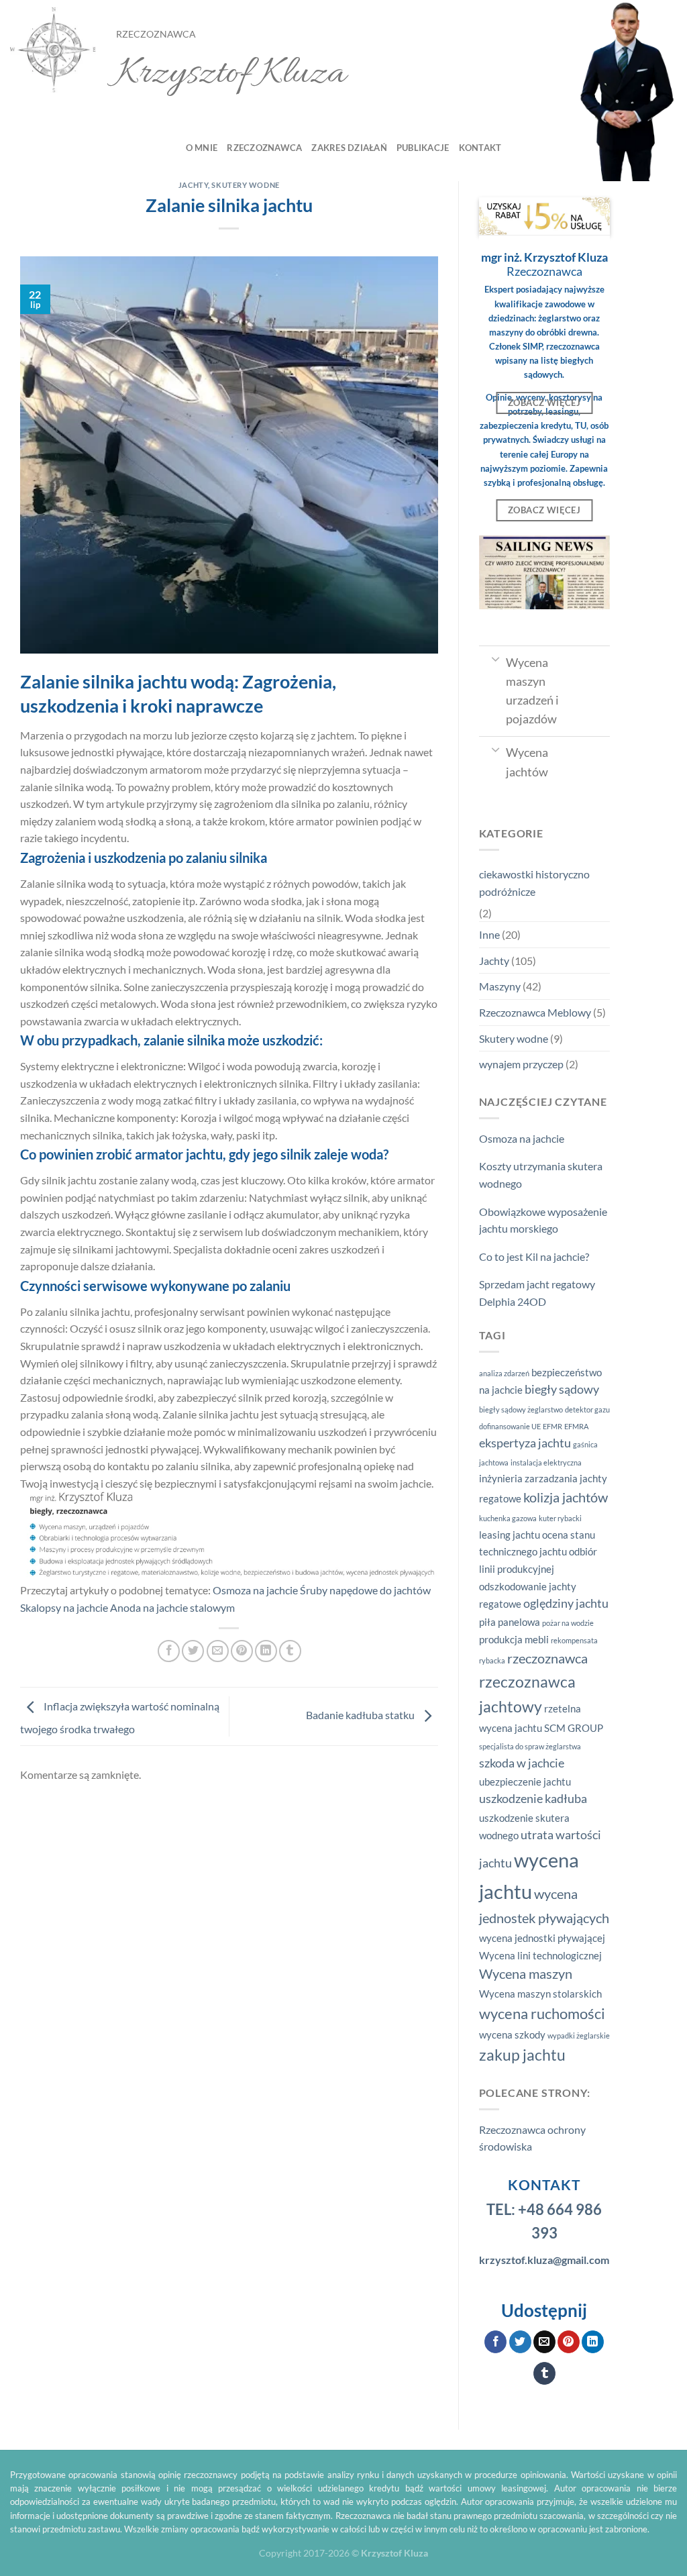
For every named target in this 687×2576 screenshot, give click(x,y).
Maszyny (500, 986)
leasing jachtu (510, 1535)
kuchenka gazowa (508, 1518)
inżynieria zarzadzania (528, 1478)
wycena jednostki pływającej (542, 1938)
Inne (489, 934)
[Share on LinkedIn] (266, 1651)
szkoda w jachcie (522, 1763)
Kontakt (480, 148)
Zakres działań (349, 148)
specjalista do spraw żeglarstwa (530, 1746)
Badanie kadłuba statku (361, 1715)
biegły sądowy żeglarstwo (521, 1409)
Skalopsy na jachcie (64, 1607)
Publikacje (423, 148)
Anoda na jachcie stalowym (172, 1607)
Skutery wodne (245, 185)
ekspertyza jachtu (525, 1443)
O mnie (202, 148)
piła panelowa (510, 1622)
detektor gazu (587, 1409)
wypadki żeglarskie (579, 2036)
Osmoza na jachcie (255, 1590)
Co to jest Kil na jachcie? (534, 1256)
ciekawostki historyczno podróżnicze (534, 883)
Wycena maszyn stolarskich (540, 1994)
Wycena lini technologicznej (540, 1955)
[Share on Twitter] (193, 1651)
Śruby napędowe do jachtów (365, 1590)
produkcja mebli (514, 1639)
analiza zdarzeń (504, 1373)
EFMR (552, 1426)
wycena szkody (512, 2034)
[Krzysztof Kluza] (53, 51)
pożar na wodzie (568, 1623)
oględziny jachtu (566, 1603)
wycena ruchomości (542, 2014)
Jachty (193, 185)
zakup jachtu (522, 2055)
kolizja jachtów (566, 1497)
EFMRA (576, 1426)
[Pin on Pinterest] (242, 1651)
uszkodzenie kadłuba (533, 1799)
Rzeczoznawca (264, 148)
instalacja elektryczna (546, 1462)
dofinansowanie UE (510, 1426)
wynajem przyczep (521, 1064)
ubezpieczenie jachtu (525, 1782)
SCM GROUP (574, 1728)
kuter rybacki (560, 1518)
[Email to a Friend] (218, 1651)
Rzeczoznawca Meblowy (535, 1012)
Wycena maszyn (526, 1973)
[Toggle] (495, 658)
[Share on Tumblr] (290, 1651)
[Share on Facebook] (169, 1651)
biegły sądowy (562, 1389)
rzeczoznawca (547, 1658)
